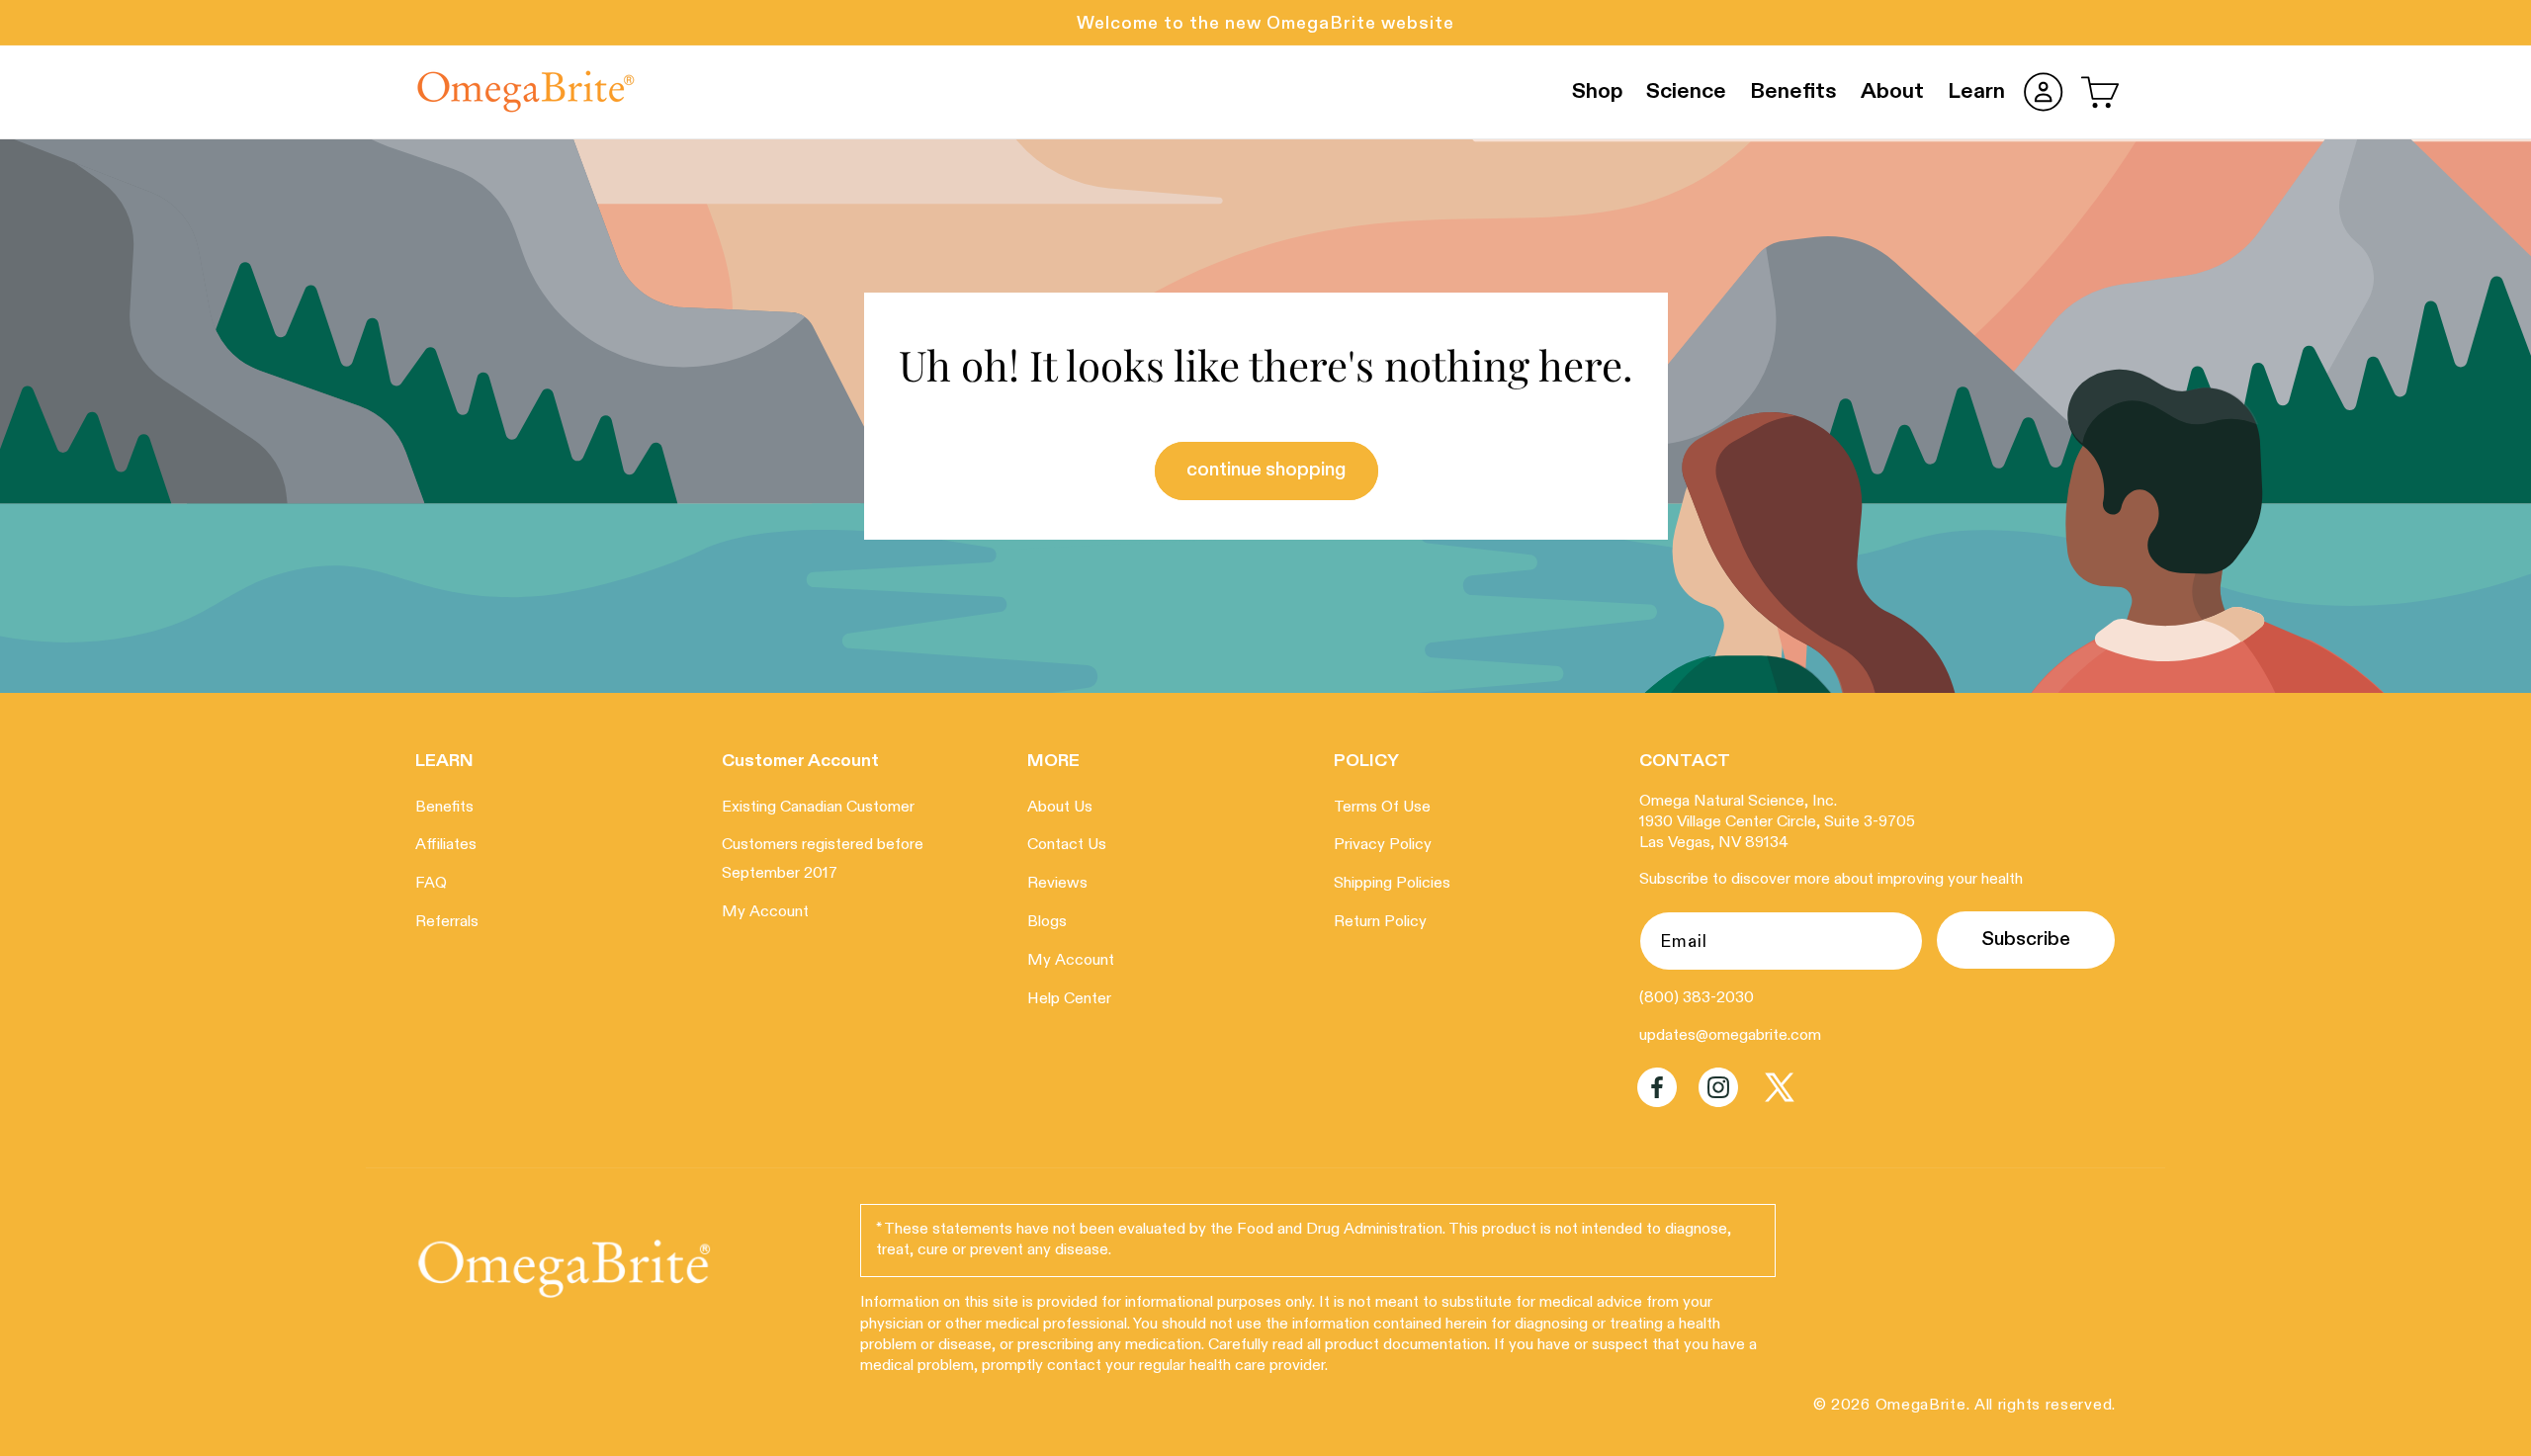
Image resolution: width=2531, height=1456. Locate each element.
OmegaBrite (1921, 1407)
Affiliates (446, 846)
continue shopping (1265, 471)
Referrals (447, 922)
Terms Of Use (1382, 808)
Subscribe (2026, 940)
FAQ (431, 885)
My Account (765, 912)
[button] (2100, 92)
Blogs (1047, 922)
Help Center (1069, 999)
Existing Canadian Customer (818, 808)
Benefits (444, 808)
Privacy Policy (1383, 846)
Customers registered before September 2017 (823, 860)
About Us (1060, 808)
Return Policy (1380, 922)
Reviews (1057, 885)
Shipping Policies (1392, 885)
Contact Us (1067, 846)
